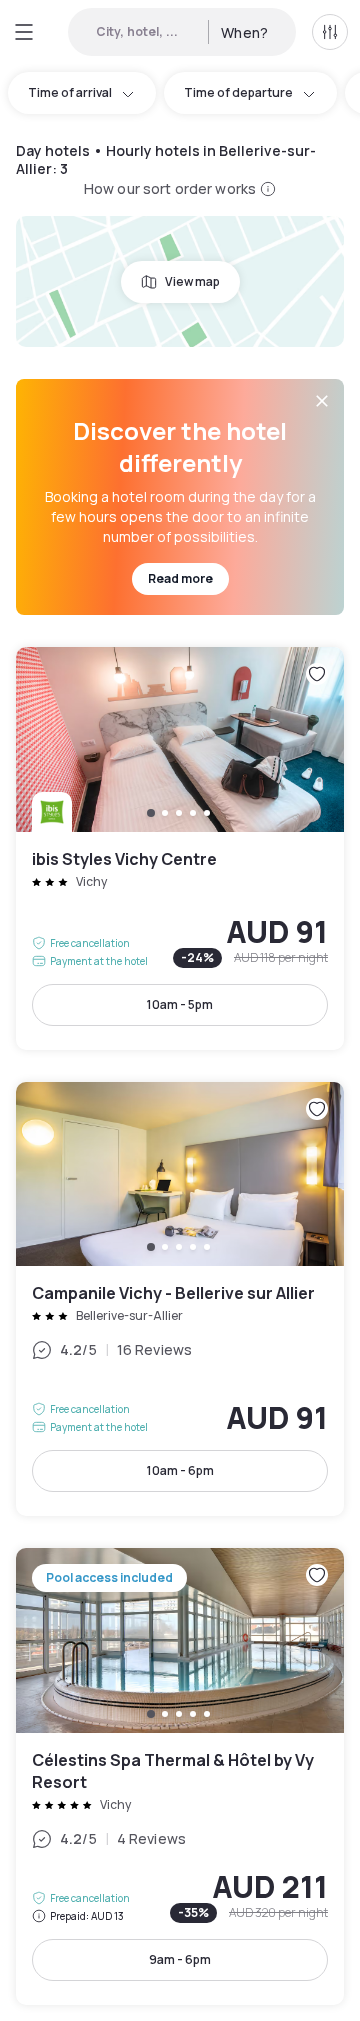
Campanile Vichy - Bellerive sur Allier (180, 1299)
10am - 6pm (180, 1470)
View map (192, 281)
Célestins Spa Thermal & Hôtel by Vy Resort (180, 1776)
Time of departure (238, 92)
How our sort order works (170, 188)
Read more (180, 578)
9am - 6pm (180, 1959)
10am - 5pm (180, 1004)
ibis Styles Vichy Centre (180, 848)
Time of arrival (70, 92)
